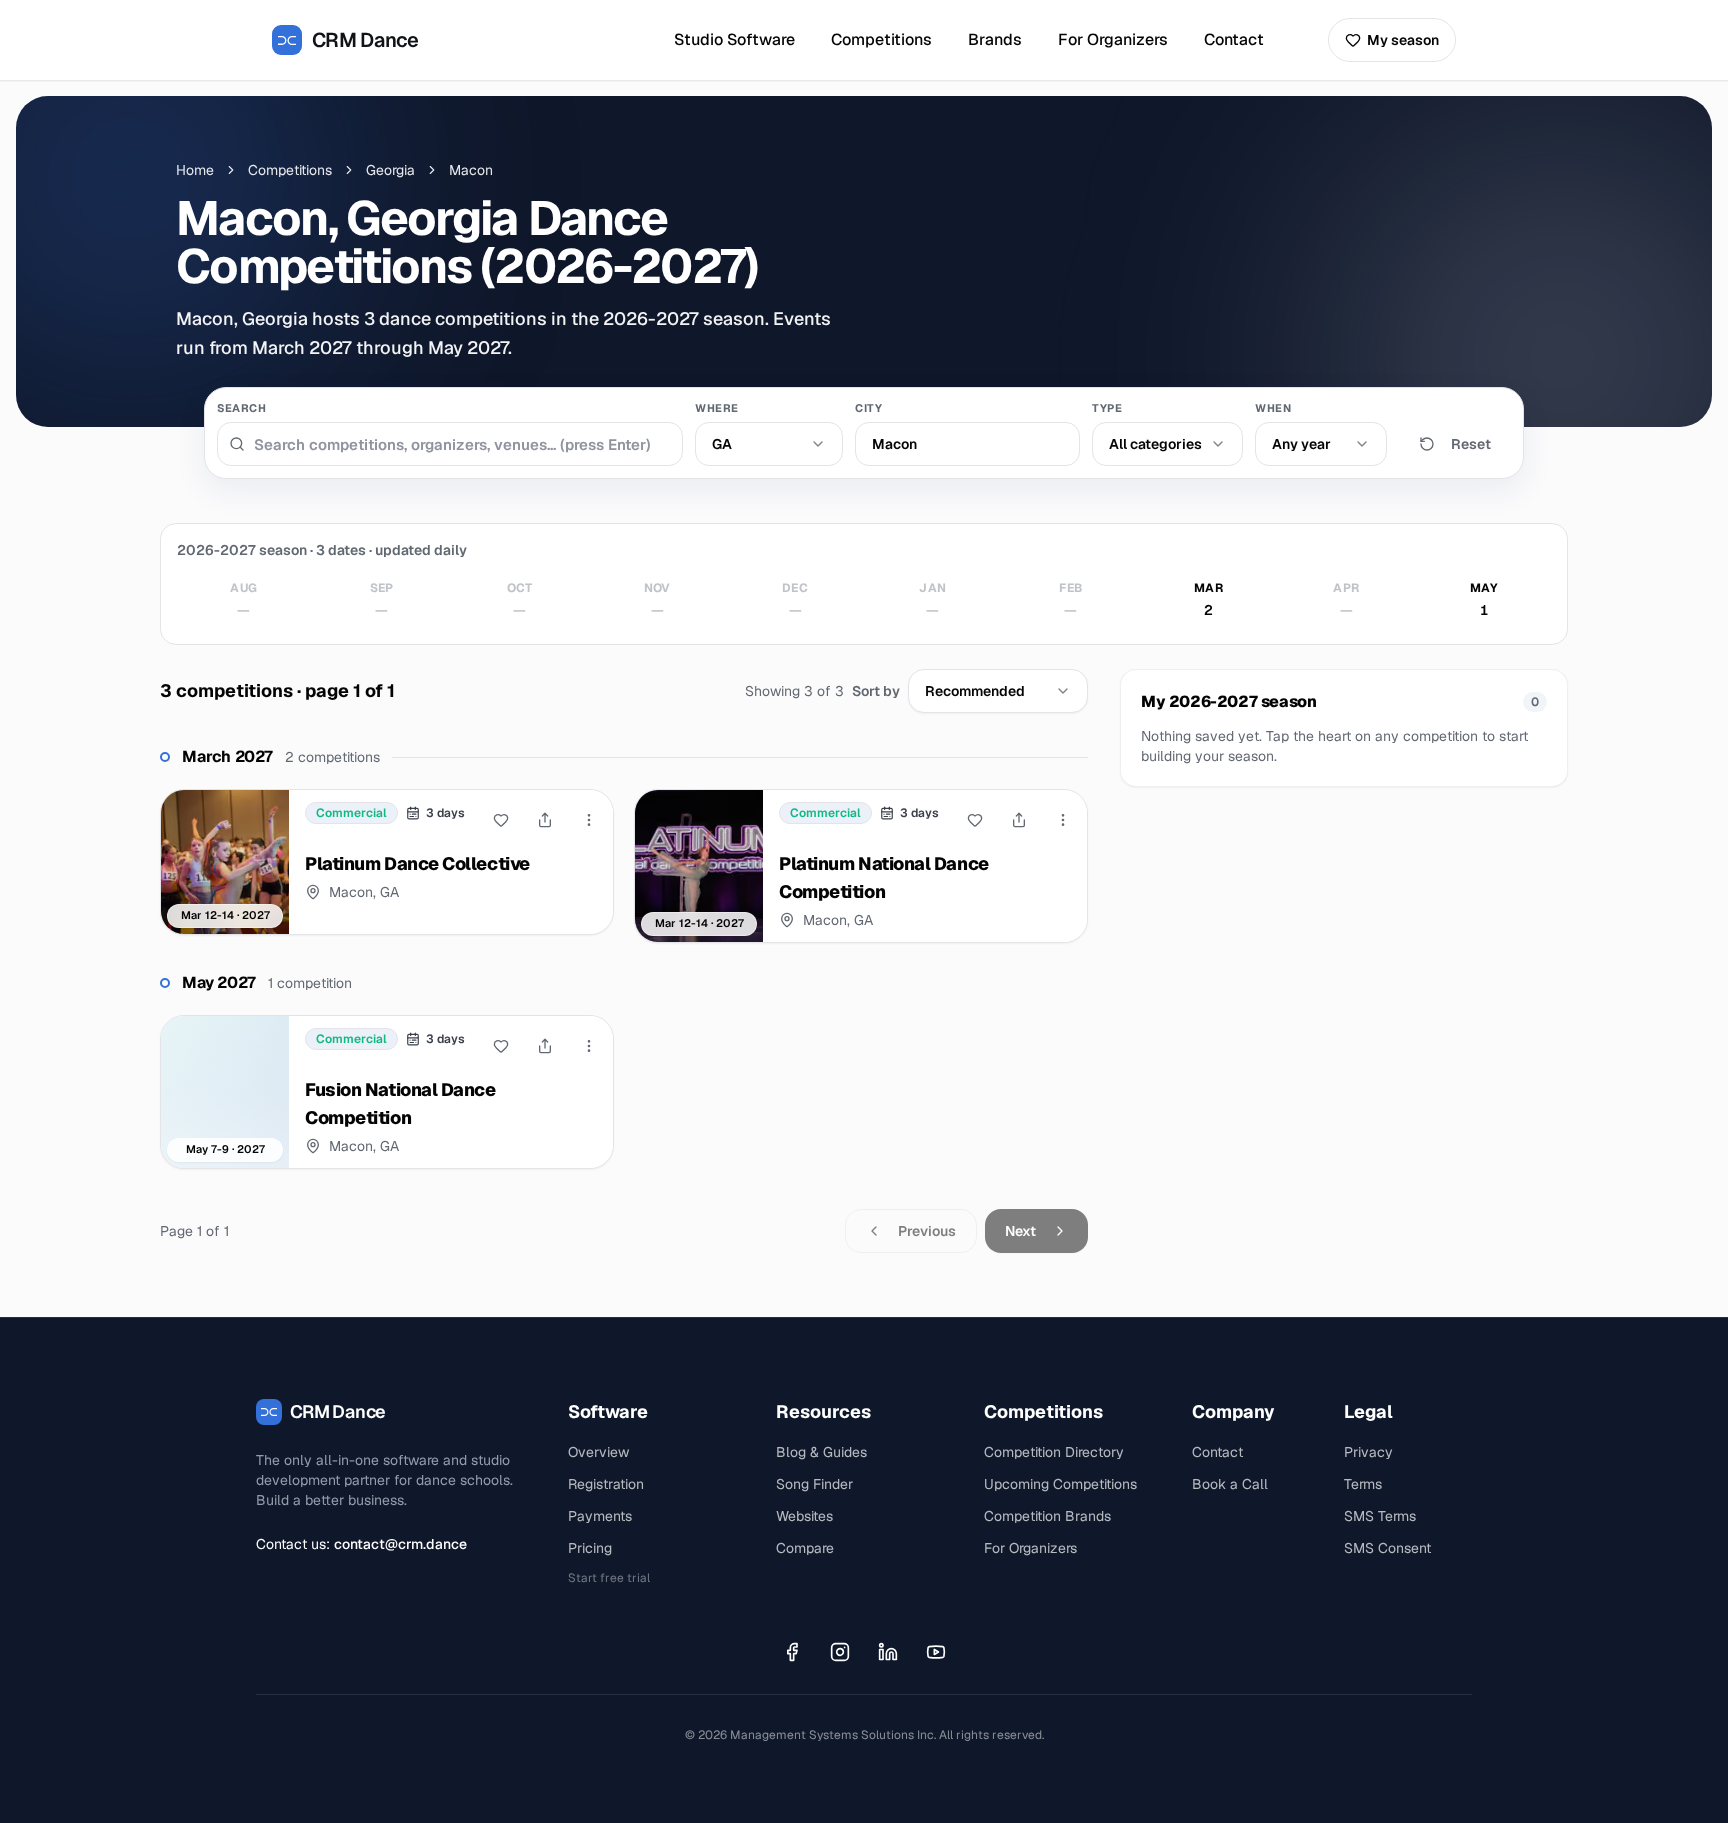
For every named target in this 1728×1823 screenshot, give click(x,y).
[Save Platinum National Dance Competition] (975, 820)
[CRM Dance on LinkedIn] (888, 1652)
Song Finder (814, 1484)
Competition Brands (1047, 1516)
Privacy (1368, 1452)
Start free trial (609, 1578)
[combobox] (769, 444)
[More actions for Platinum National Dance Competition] (1063, 820)
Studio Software (734, 39)
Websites (804, 1516)
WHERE (717, 408)
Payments (600, 1516)
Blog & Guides (821, 1452)
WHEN (1273, 408)
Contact (1234, 39)
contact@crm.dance (400, 1544)
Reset (1471, 444)
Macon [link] (471, 170)
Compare (805, 1548)
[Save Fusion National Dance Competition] (501, 1046)
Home (195, 170)
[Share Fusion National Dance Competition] (545, 1046)
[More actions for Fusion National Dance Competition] (589, 1046)
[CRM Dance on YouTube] (936, 1652)
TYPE (1107, 408)
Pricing (590, 1548)
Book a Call (1230, 1484)
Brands (995, 39)
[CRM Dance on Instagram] (840, 1652)
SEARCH (241, 408)
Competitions (881, 39)
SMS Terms (1380, 1516)
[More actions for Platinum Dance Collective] (589, 820)
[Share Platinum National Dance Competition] (1019, 820)
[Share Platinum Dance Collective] (545, 820)
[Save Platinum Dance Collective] (501, 820)
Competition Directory (1054, 1452)
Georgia (390, 170)
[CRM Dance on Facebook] (792, 1652)
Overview (598, 1452)
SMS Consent (1387, 1548)
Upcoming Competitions (1060, 1484)
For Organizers (1113, 39)
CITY (868, 408)
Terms (1363, 1484)
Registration (606, 1484)
